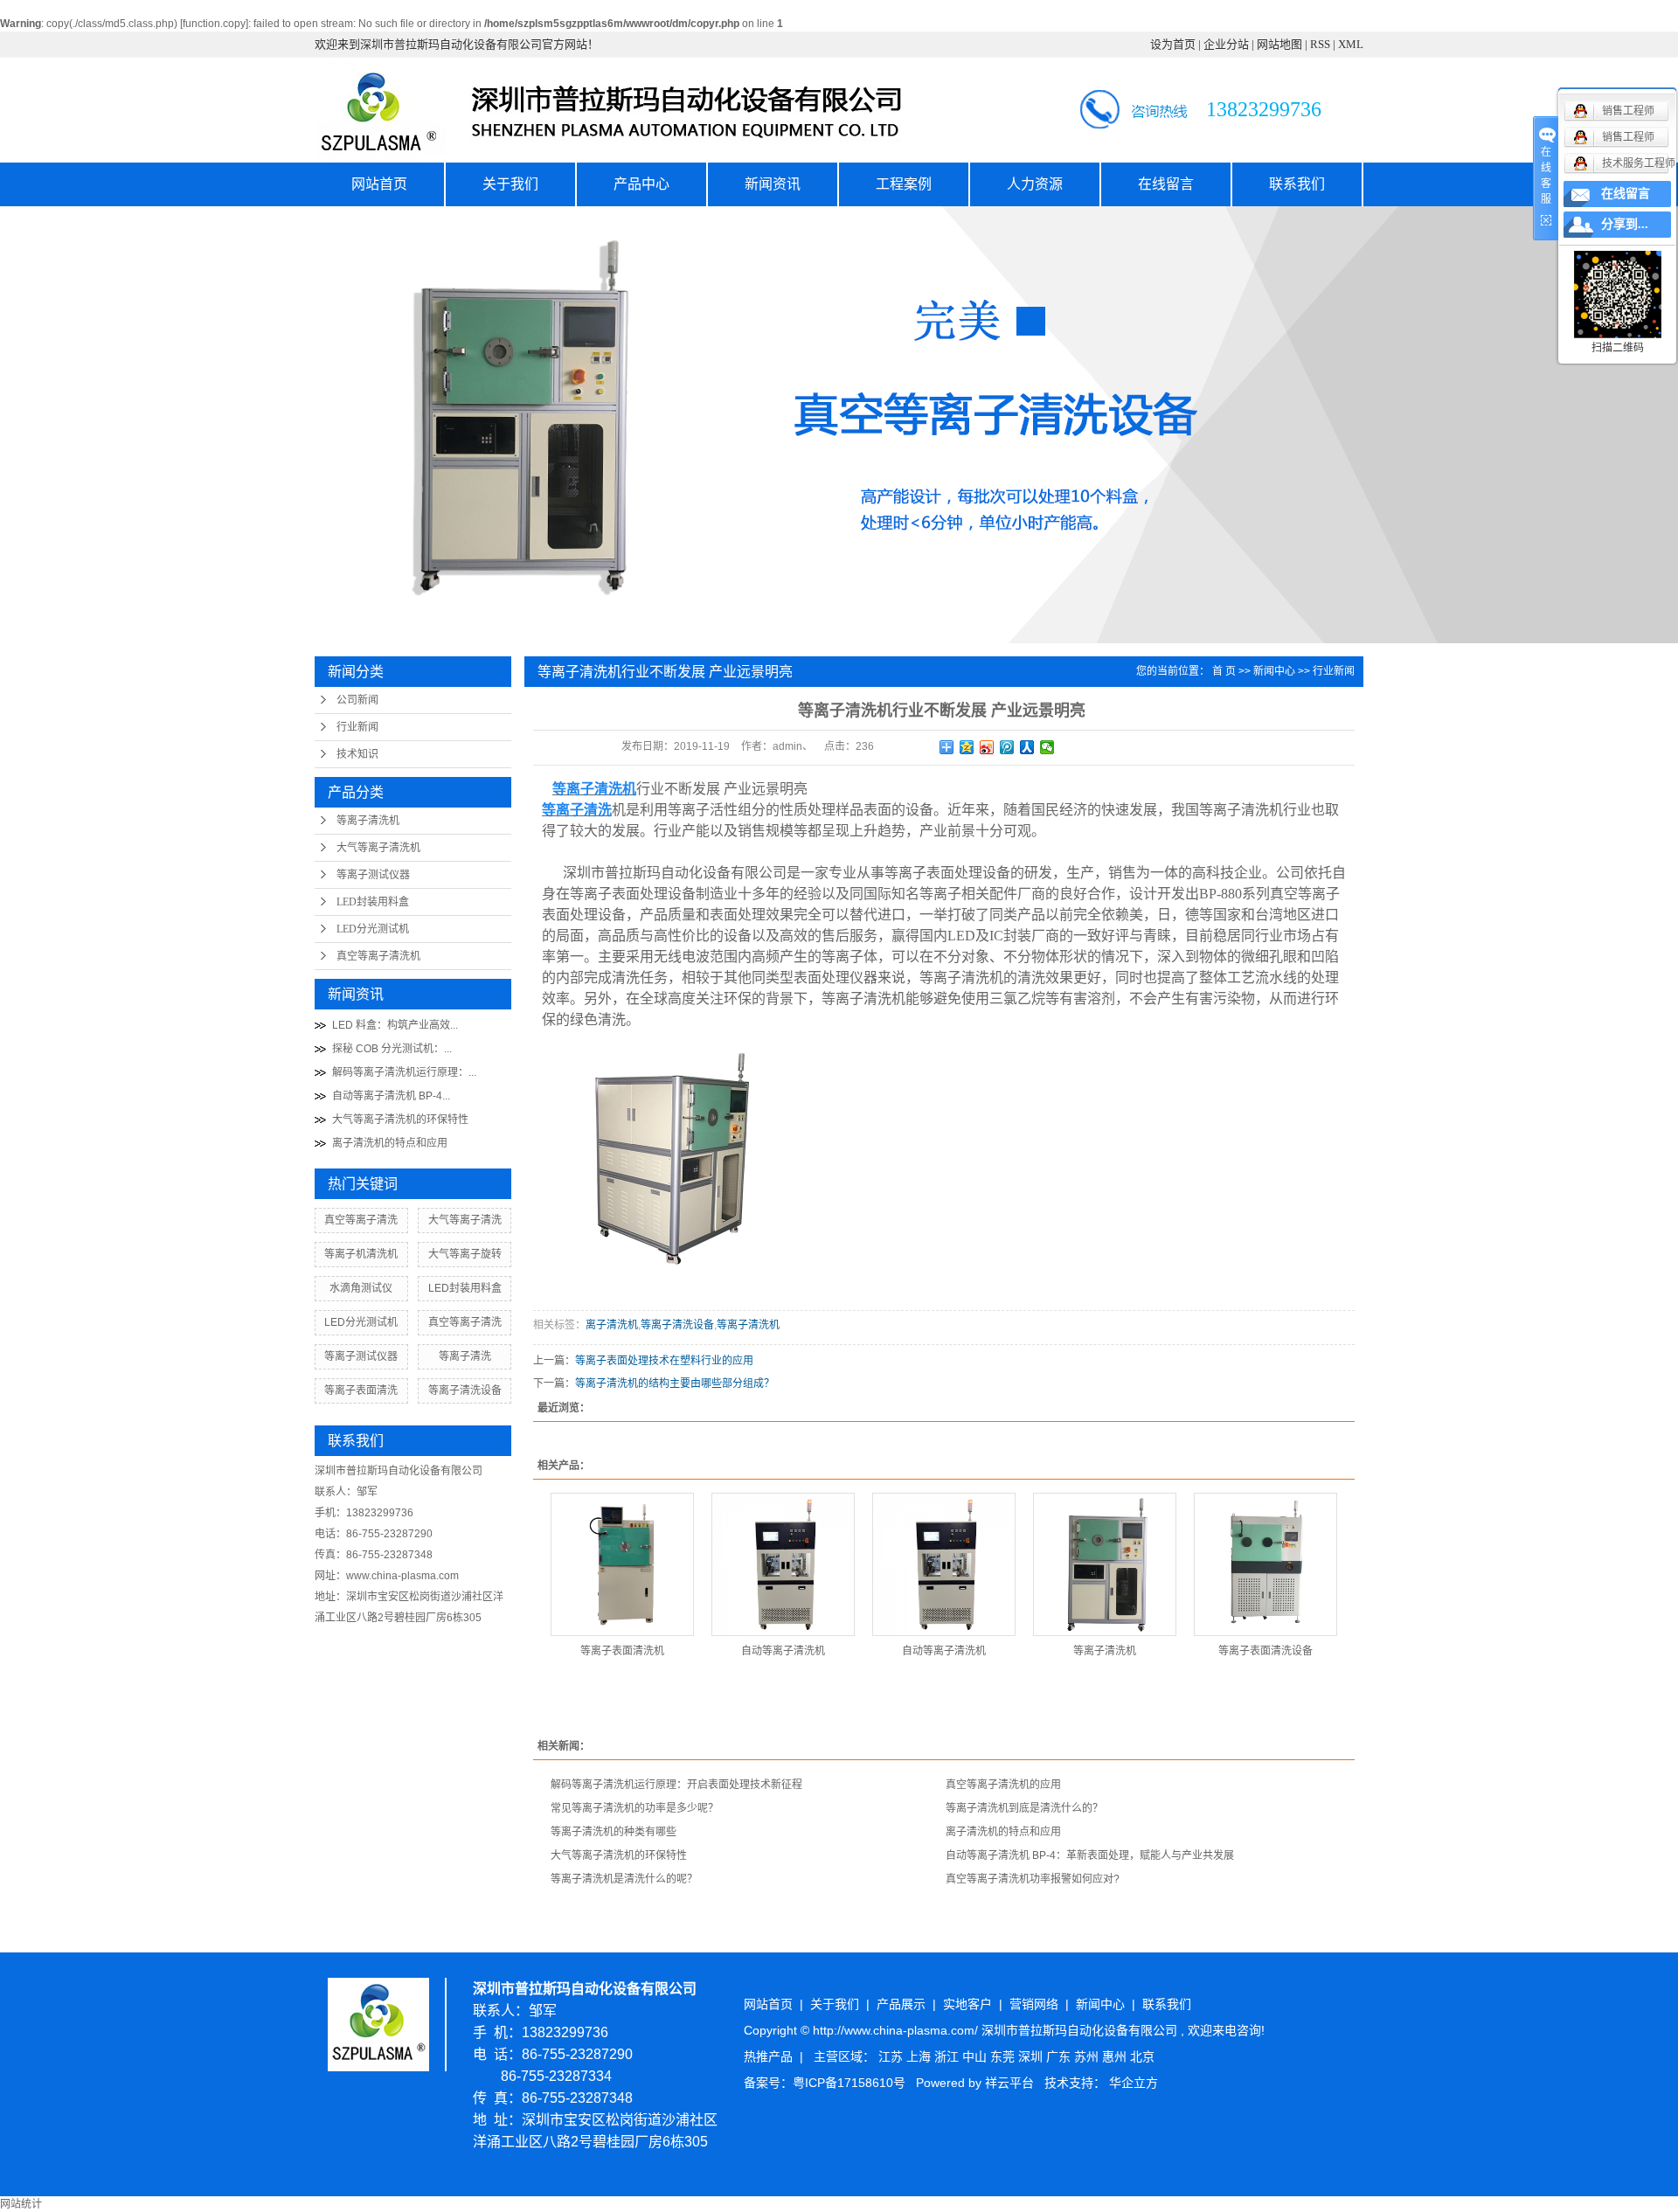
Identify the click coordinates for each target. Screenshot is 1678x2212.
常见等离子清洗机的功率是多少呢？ (634, 1808)
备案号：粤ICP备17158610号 (825, 2083)
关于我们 (510, 184)
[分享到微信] (1047, 747)
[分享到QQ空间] (967, 747)
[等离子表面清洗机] (622, 1564)
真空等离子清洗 (361, 1220)
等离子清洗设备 (465, 1390)
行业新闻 (357, 727)
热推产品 (768, 2056)
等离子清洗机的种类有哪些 (614, 1832)
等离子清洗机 (368, 821)
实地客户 (967, 2004)
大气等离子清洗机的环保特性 (400, 1120)
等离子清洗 (465, 1356)
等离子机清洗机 (361, 1254)
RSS (1320, 44)
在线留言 (1166, 184)
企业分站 (1226, 44)
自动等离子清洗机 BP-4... (391, 1096)
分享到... (1625, 224)
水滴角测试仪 (361, 1288)
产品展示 (901, 2004)
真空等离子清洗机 (378, 956)
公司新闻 (357, 700)
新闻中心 (1274, 671)
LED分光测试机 (373, 929)
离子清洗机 (612, 1325)
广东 (1060, 2056)
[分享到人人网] (1027, 747)
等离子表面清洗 (361, 1390)
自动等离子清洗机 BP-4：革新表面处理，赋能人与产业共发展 (1090, 1855)
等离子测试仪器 (373, 875)
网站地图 (1279, 44)
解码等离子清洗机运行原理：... (404, 1072)
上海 (920, 2056)
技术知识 (357, 754)
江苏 (892, 2056)
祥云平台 (1009, 2083)
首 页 (1224, 671)
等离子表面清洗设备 (1265, 1651)
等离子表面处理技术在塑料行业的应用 (664, 1361)
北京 (1142, 2056)
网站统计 (21, 2204)
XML (1351, 44)
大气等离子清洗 (465, 1220)
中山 (976, 2056)
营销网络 (1034, 2004)
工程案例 (904, 184)
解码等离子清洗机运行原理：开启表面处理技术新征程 (676, 1785)
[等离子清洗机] (1105, 1564)
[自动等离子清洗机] (783, 1564)
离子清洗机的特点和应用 (390, 1143)
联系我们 (1297, 184)
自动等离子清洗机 (783, 1651)
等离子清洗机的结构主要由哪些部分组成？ (675, 1383)
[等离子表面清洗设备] (1265, 1564)
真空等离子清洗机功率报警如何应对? (1033, 1879)
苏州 (1088, 2056)
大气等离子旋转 (465, 1254)
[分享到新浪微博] (987, 747)
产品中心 (641, 184)
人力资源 (1035, 184)
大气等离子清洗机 (378, 848)
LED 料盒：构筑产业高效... (395, 1025)
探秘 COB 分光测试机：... (392, 1049)
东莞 (1004, 2056)
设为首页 (1173, 44)
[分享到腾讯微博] (1007, 747)
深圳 (1032, 2056)
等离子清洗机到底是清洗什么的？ (1024, 1808)
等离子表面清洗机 (622, 1651)
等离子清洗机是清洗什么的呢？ (624, 1879)
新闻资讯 (773, 184)
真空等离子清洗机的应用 (1003, 1785)
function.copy (214, 24)
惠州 (1116, 2056)
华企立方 (1134, 2083)
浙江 (948, 2056)
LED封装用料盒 (373, 902)
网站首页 (379, 184)
